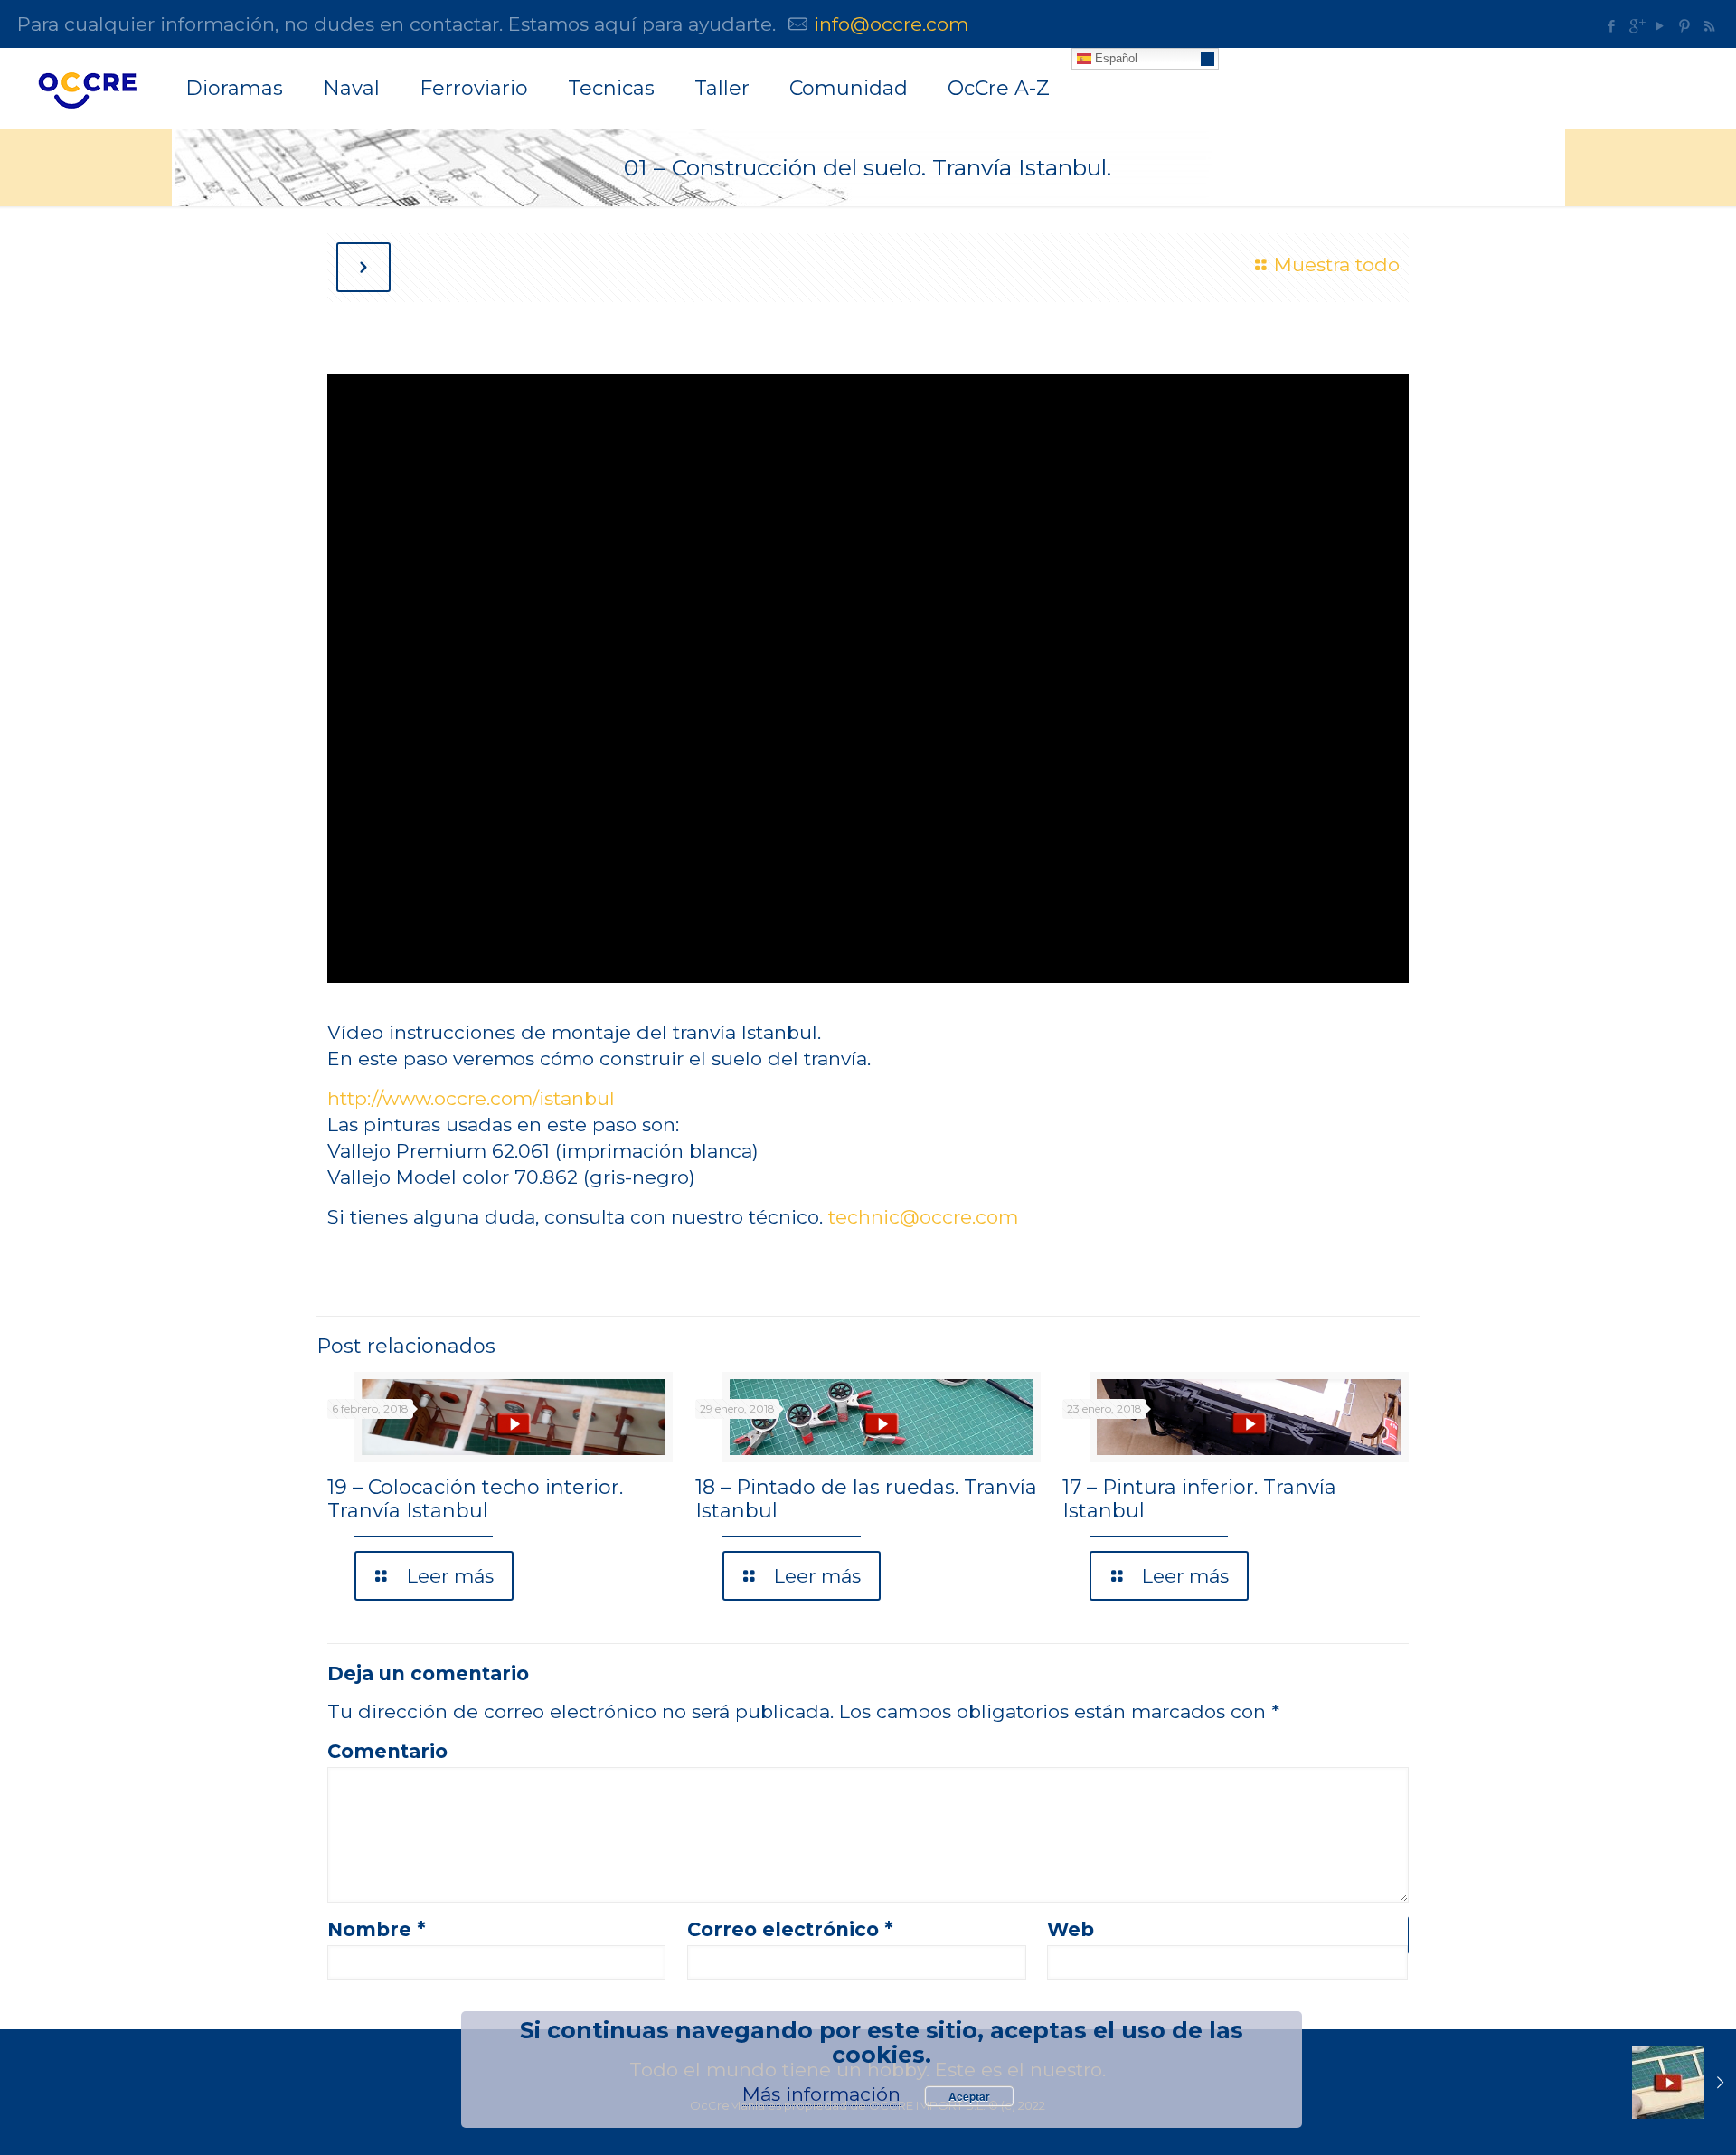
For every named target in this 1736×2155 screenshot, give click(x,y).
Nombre (377, 1929)
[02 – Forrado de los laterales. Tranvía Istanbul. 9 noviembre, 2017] (1684, 2083)
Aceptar (969, 2096)
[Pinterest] (1685, 26)
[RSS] (1709, 26)
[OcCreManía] (87, 89)
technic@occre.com (923, 1217)
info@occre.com (891, 24)
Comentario (387, 1751)
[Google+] (1636, 26)
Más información (821, 2094)
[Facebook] (1612, 26)
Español (1114, 58)
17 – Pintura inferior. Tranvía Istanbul (1199, 1499)
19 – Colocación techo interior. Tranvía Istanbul (475, 1499)
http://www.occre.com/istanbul (471, 1098)
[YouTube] (1661, 26)
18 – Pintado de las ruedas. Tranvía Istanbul (866, 1499)
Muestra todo (1336, 265)
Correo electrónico (790, 1929)
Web (1071, 1929)
